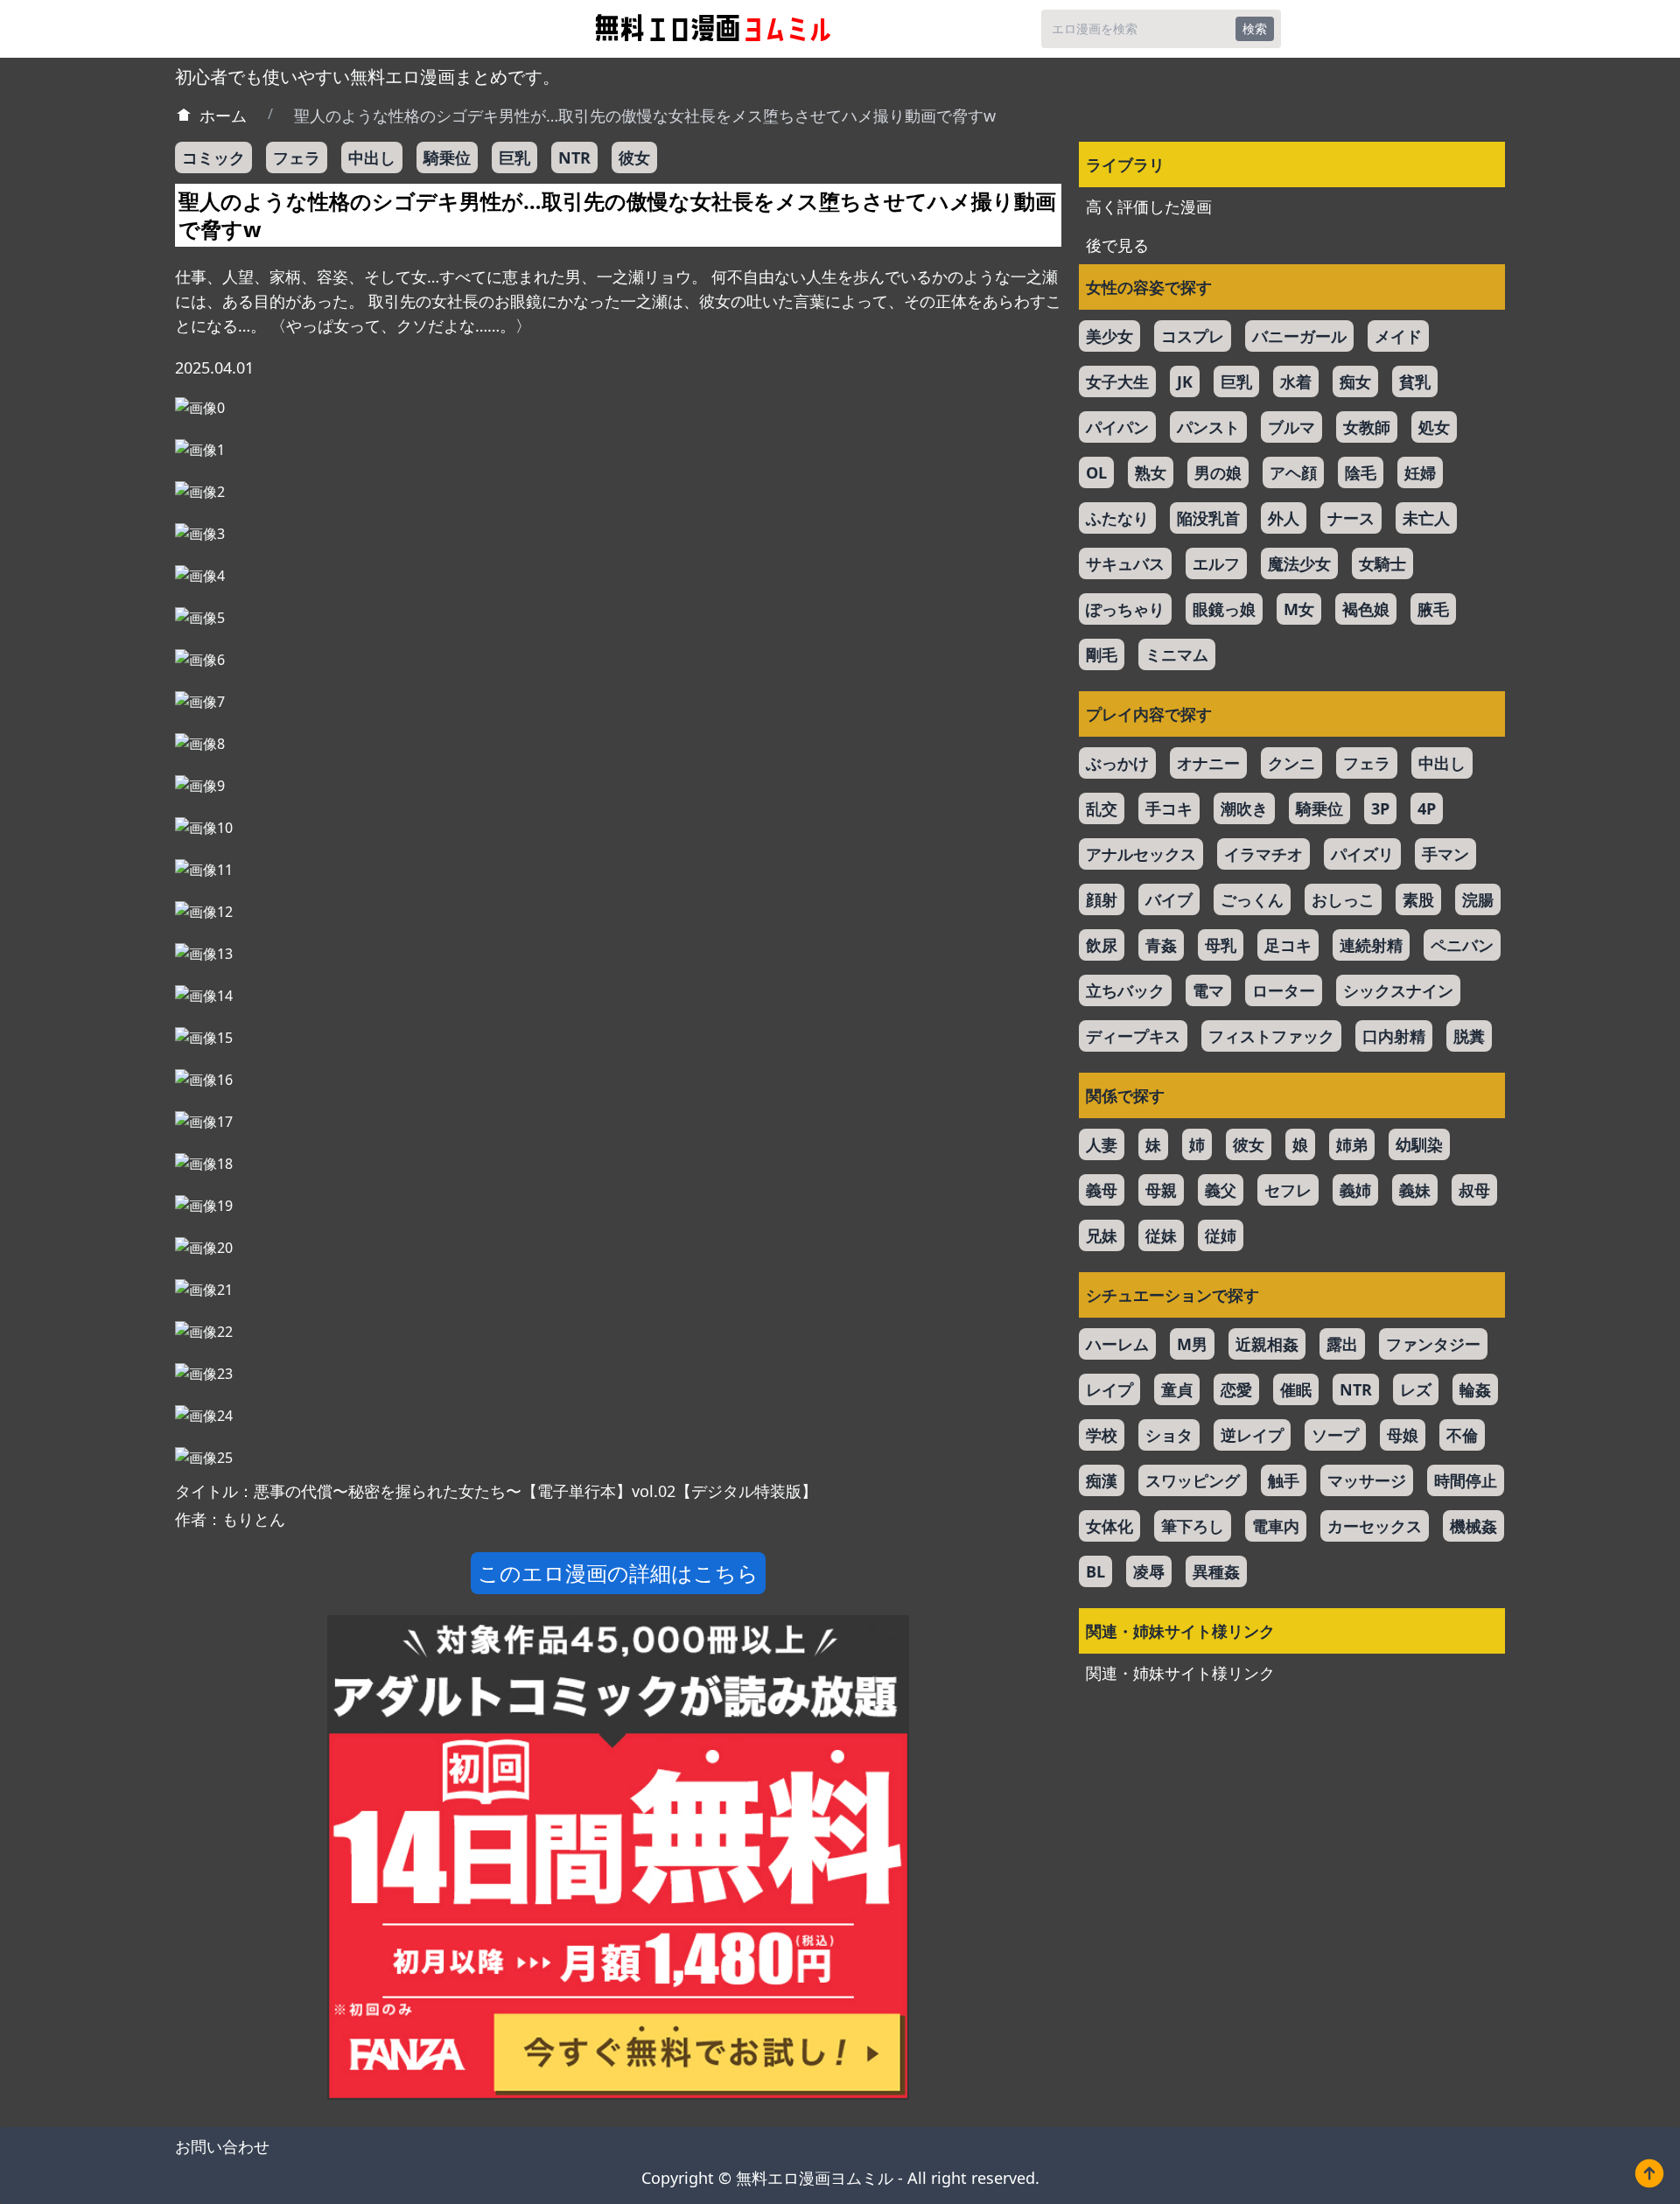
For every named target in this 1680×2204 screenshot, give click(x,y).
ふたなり (1117, 518)
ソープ (1335, 1435)
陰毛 (1361, 472)
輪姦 (1475, 1389)
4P (1427, 808)
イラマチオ (1263, 854)
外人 (1284, 518)
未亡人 (1426, 518)
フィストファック (1271, 1036)
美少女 (1109, 336)
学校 (1102, 1435)
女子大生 (1117, 381)
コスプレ (1193, 336)
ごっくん (1252, 899)
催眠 (1296, 1389)
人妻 (1102, 1144)
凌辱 (1149, 1571)
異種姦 (1216, 1571)
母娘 (1403, 1435)
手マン (1445, 854)
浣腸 (1478, 899)
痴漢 (1102, 1480)
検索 (1255, 28)
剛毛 (1102, 654)
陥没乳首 (1208, 518)
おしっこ (1343, 899)
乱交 (1102, 808)
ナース (1351, 518)
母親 (1161, 1190)
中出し (372, 157)
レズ (1416, 1389)
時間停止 (1466, 1480)
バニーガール (1299, 336)
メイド (1398, 336)
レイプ (1109, 1389)
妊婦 (1420, 472)
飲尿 (1102, 945)
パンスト (1208, 427)
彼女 (634, 157)
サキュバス (1125, 563)
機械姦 (1473, 1526)
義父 (1221, 1190)
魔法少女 (1299, 563)
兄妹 (1102, 1235)
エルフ (1216, 563)
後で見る (1117, 245)
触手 (1284, 1480)
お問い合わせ (222, 2146)
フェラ (297, 157)
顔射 (1102, 899)
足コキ (1288, 945)
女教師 (1367, 427)
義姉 (1355, 1190)
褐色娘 (1366, 609)
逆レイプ (1252, 1435)
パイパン (1117, 427)
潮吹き (1244, 808)
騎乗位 (447, 157)
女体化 (1109, 1526)
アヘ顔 (1293, 472)
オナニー (1208, 763)
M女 (1299, 609)
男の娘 (1218, 472)
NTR (574, 157)
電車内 (1276, 1526)
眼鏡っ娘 (1224, 609)
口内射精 (1394, 1036)
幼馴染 (1419, 1144)
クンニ (1291, 763)
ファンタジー (1433, 1344)
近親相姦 (1267, 1344)
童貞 (1177, 1389)
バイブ (1169, 899)
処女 (1434, 427)
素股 (1418, 899)
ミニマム (1177, 654)
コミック (213, 157)
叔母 (1474, 1190)
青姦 (1161, 945)
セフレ (1288, 1190)
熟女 (1151, 472)
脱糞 (1469, 1036)
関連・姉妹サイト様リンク (1180, 1673)
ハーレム (1117, 1344)
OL (1096, 472)
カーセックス (1375, 1526)
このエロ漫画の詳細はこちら (618, 1573)
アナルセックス (1141, 854)
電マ (1208, 990)
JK (1185, 381)
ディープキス (1133, 1036)
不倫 (1462, 1435)
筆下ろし (1193, 1526)
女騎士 (1382, 563)
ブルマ (1291, 427)
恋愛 (1236, 1389)
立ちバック (1125, 990)
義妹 (1415, 1190)
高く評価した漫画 (1149, 206)
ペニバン (1462, 945)
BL (1095, 1571)
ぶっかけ (1117, 763)
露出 (1342, 1344)
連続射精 (1371, 945)
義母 (1102, 1190)
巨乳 (514, 157)
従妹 (1161, 1235)
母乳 (1221, 945)
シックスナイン (1398, 990)
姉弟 (1352, 1144)
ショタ (1169, 1435)
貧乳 (1415, 381)
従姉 (1221, 1235)
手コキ (1169, 808)
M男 (1192, 1344)
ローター (1284, 990)
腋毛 (1433, 609)
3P (1380, 808)
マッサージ (1367, 1480)
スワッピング (1193, 1480)
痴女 (1355, 381)
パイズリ (1362, 854)
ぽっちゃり (1125, 609)
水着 (1296, 381)
